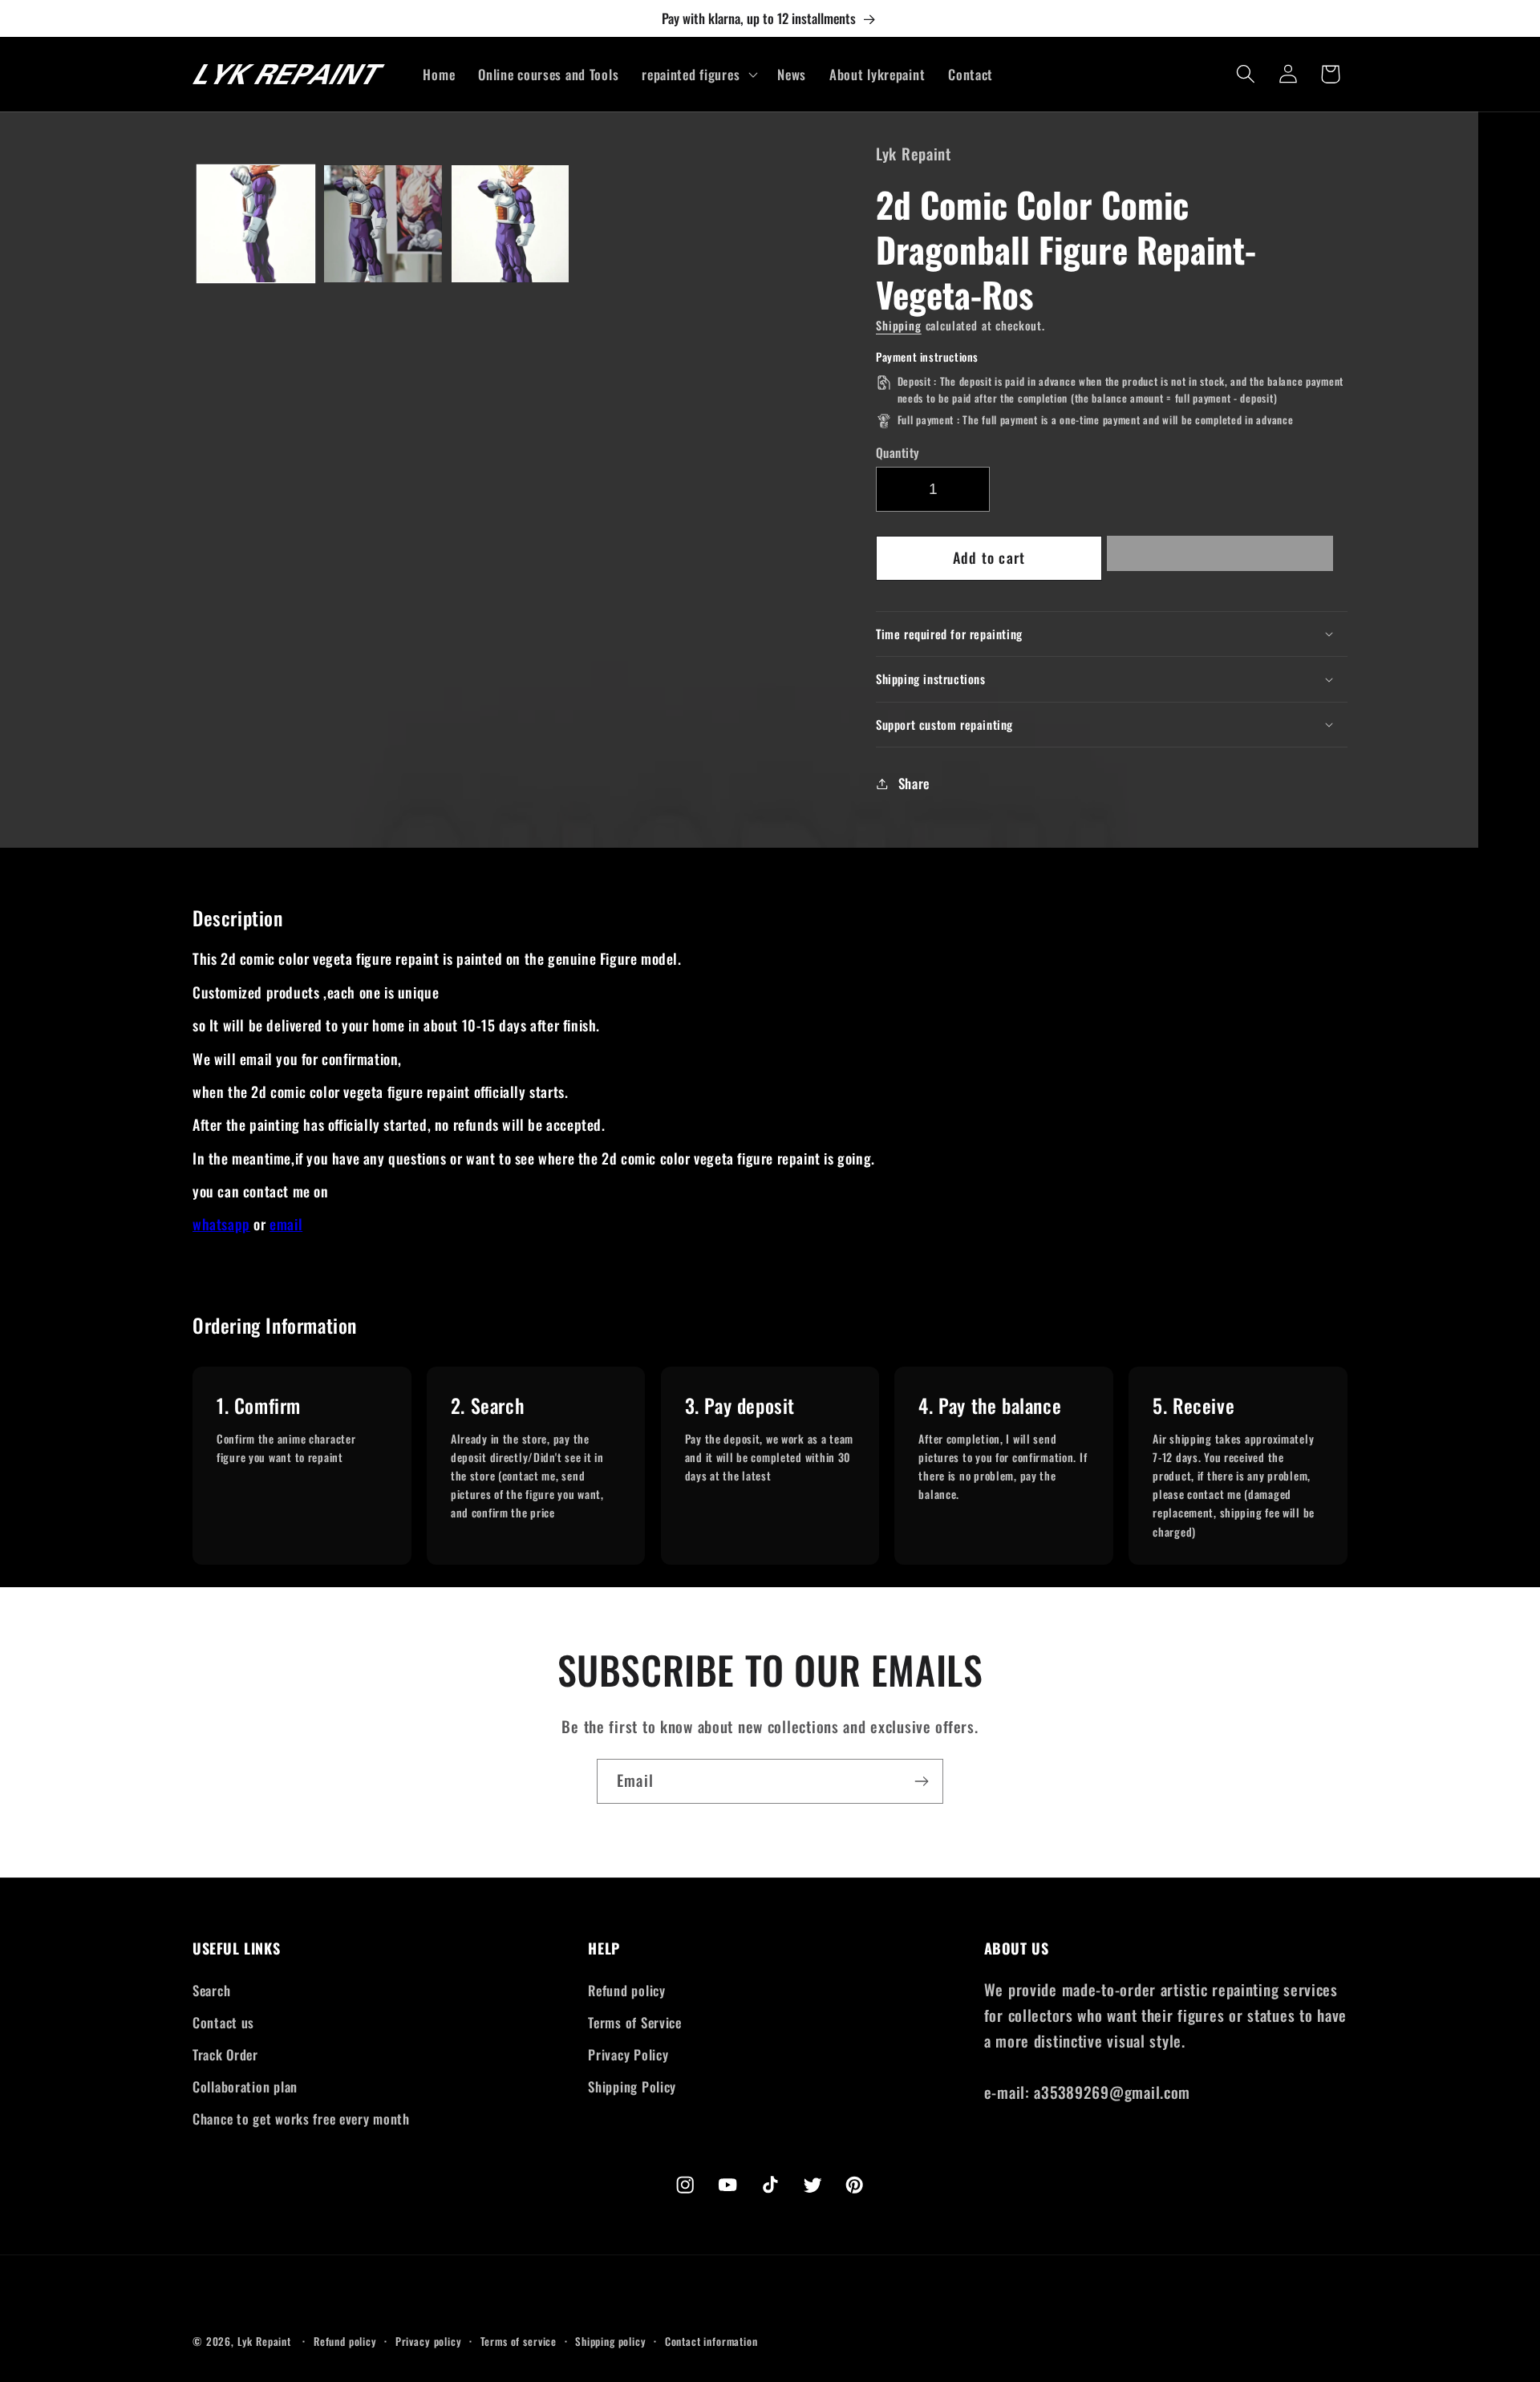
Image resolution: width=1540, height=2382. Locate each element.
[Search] (1245, 74)
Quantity (898, 452)
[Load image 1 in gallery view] (256, 224)
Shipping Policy (632, 2086)
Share (914, 783)
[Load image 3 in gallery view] (510, 224)
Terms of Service (635, 2022)
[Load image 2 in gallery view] (383, 224)
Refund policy (626, 1990)
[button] (1220, 558)
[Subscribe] (921, 1781)
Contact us (223, 2022)
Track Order (225, 2054)
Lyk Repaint (264, 2341)
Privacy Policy (628, 2054)
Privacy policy (429, 2341)
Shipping (899, 325)
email (286, 1224)
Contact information (711, 2341)
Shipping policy (611, 2341)
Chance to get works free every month (301, 2119)
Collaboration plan (245, 2086)
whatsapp (221, 1224)
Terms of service (519, 2341)
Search (211, 1990)
